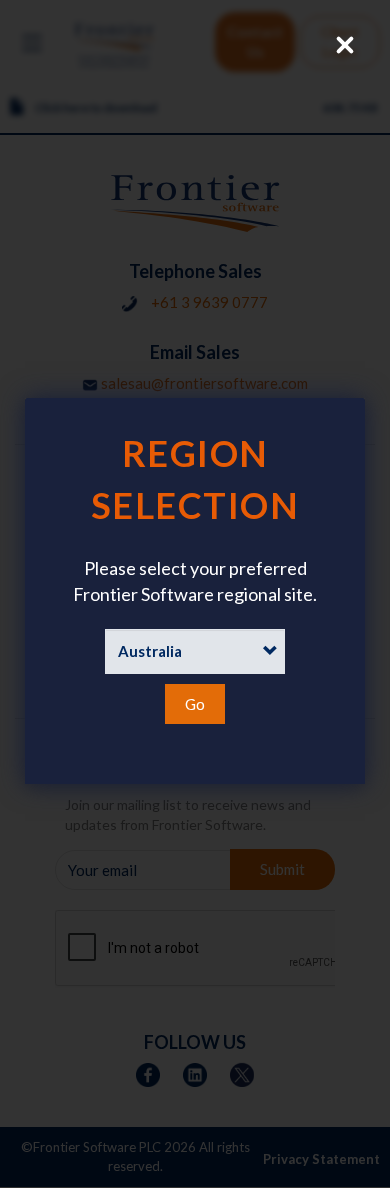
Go (195, 704)
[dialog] (195, 591)
